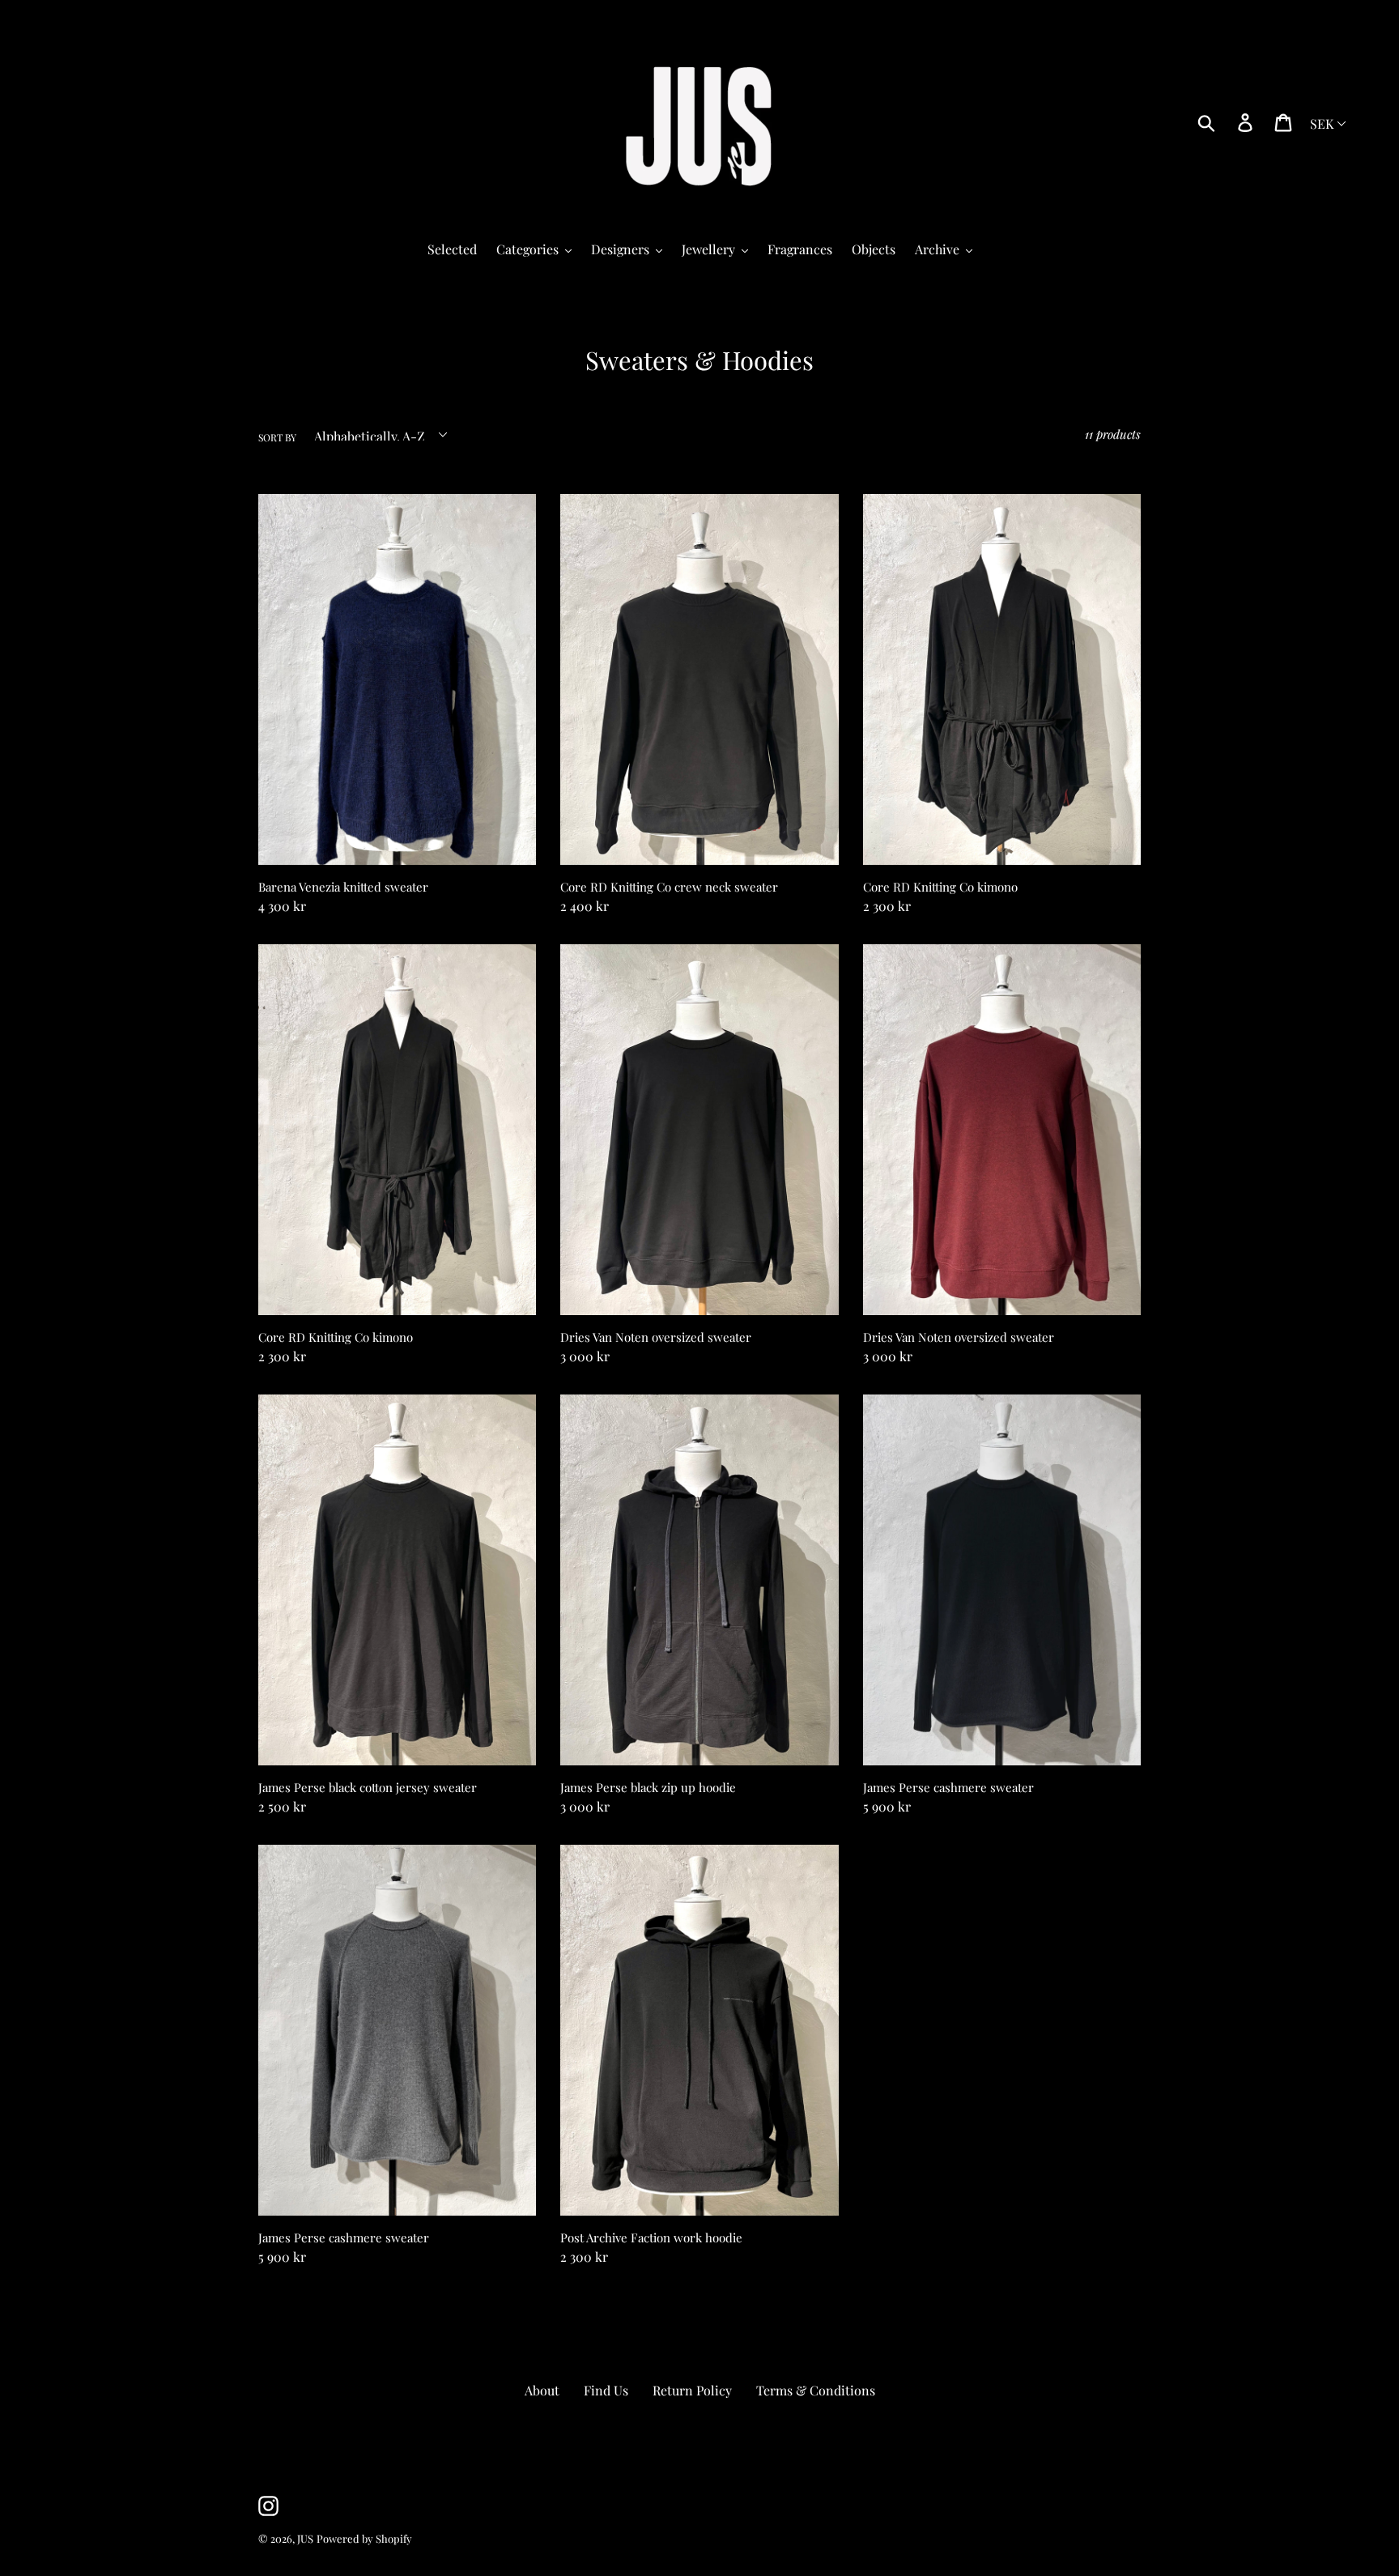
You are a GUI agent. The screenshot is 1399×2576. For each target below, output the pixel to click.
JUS (305, 2538)
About (542, 2390)
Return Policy (692, 2390)
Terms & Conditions (816, 2390)
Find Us (606, 2390)
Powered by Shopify (364, 2538)
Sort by (277, 437)
